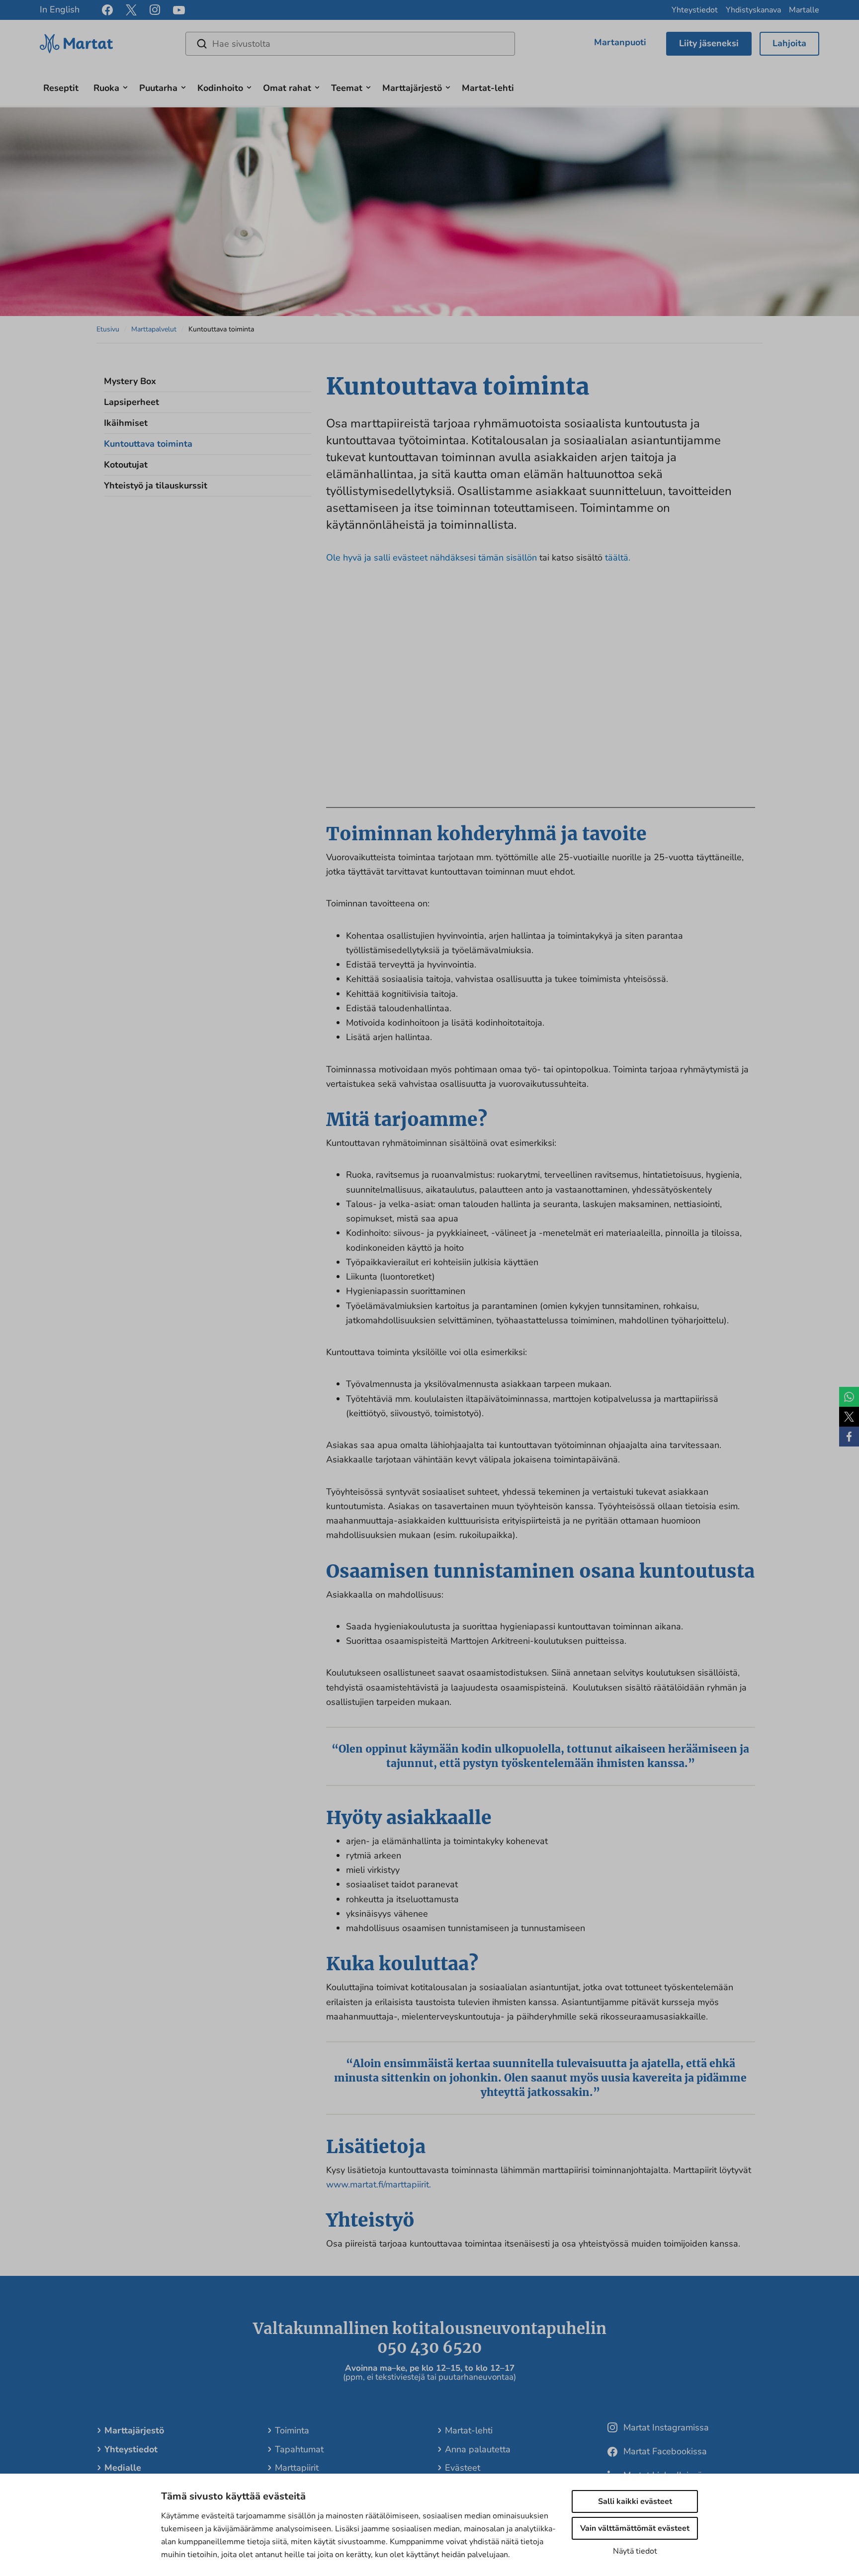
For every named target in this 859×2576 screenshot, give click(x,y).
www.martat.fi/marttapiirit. (379, 2184)
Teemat (347, 88)
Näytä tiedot (635, 2551)
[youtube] (179, 10)
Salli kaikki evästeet (635, 2501)
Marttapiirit (297, 2468)
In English (60, 9)
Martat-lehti (488, 88)
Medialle (123, 2468)
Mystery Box (130, 381)
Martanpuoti (620, 42)
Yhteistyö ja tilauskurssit (156, 485)
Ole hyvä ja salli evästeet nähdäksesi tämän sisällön (433, 558)
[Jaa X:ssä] (849, 1417)
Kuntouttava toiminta (148, 444)
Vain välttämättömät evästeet (635, 2528)
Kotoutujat (126, 465)
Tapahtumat (299, 2449)
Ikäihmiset (126, 423)
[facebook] (107, 10)
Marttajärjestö (412, 88)
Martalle (804, 10)
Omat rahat (287, 88)
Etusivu (108, 329)
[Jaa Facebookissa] (849, 1437)
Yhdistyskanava (753, 10)
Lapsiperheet (131, 402)
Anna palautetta (478, 2449)
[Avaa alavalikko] (125, 86)
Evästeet (463, 2468)
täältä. (618, 558)
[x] (131, 10)
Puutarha (158, 88)
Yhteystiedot (695, 10)
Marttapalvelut (154, 329)
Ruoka (106, 88)
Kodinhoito (220, 88)
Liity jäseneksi (709, 43)
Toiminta (292, 2430)
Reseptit (61, 88)
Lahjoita (789, 43)
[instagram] (155, 10)
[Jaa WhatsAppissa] (849, 1397)
